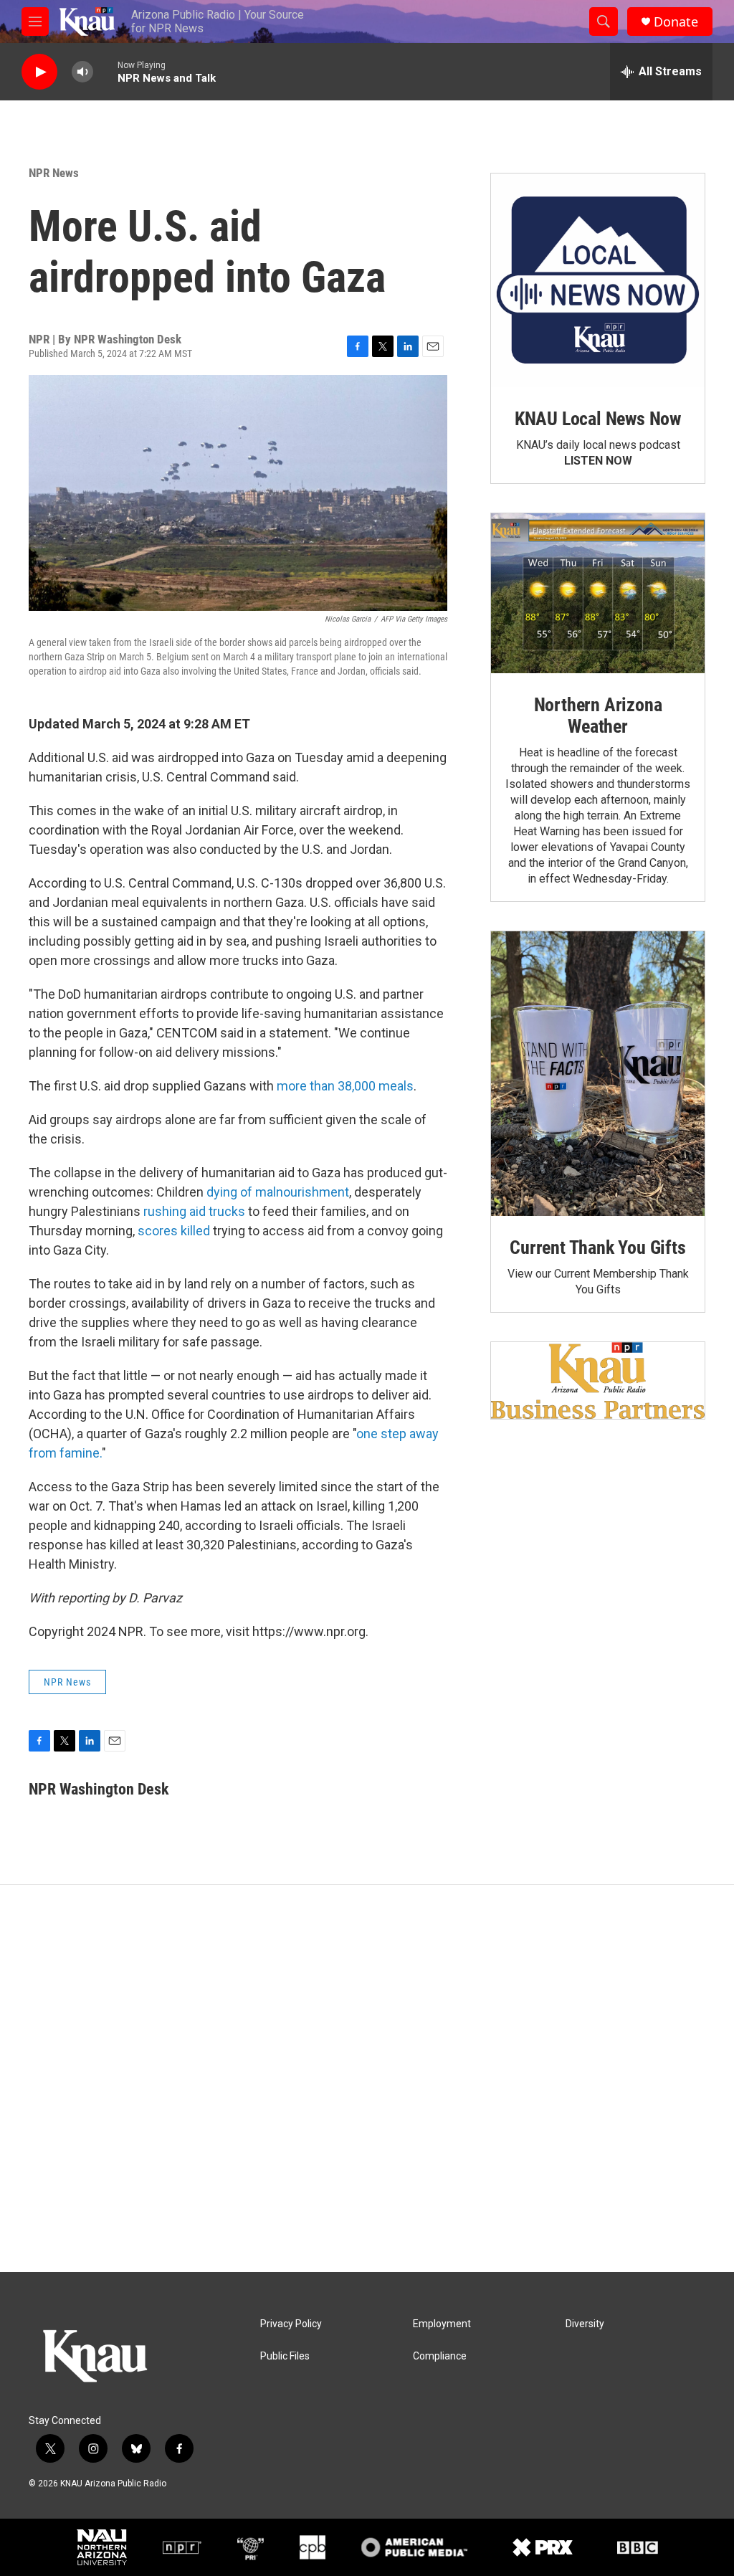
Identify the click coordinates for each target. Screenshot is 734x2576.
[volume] (82, 72)
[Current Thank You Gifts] (598, 1074)
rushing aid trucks (194, 1211)
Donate (676, 22)
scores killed (174, 1231)
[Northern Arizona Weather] (598, 594)
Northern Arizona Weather (598, 716)
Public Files (285, 2356)
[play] (39, 72)
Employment (442, 2324)
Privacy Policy (291, 2324)
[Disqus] (367, 2078)
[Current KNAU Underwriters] (598, 1380)
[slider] (105, 71)
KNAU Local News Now (598, 419)
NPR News (54, 173)
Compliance (440, 2356)
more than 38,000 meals (345, 1086)
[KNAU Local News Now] (598, 280)
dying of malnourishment (278, 1192)
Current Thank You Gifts (597, 1247)
